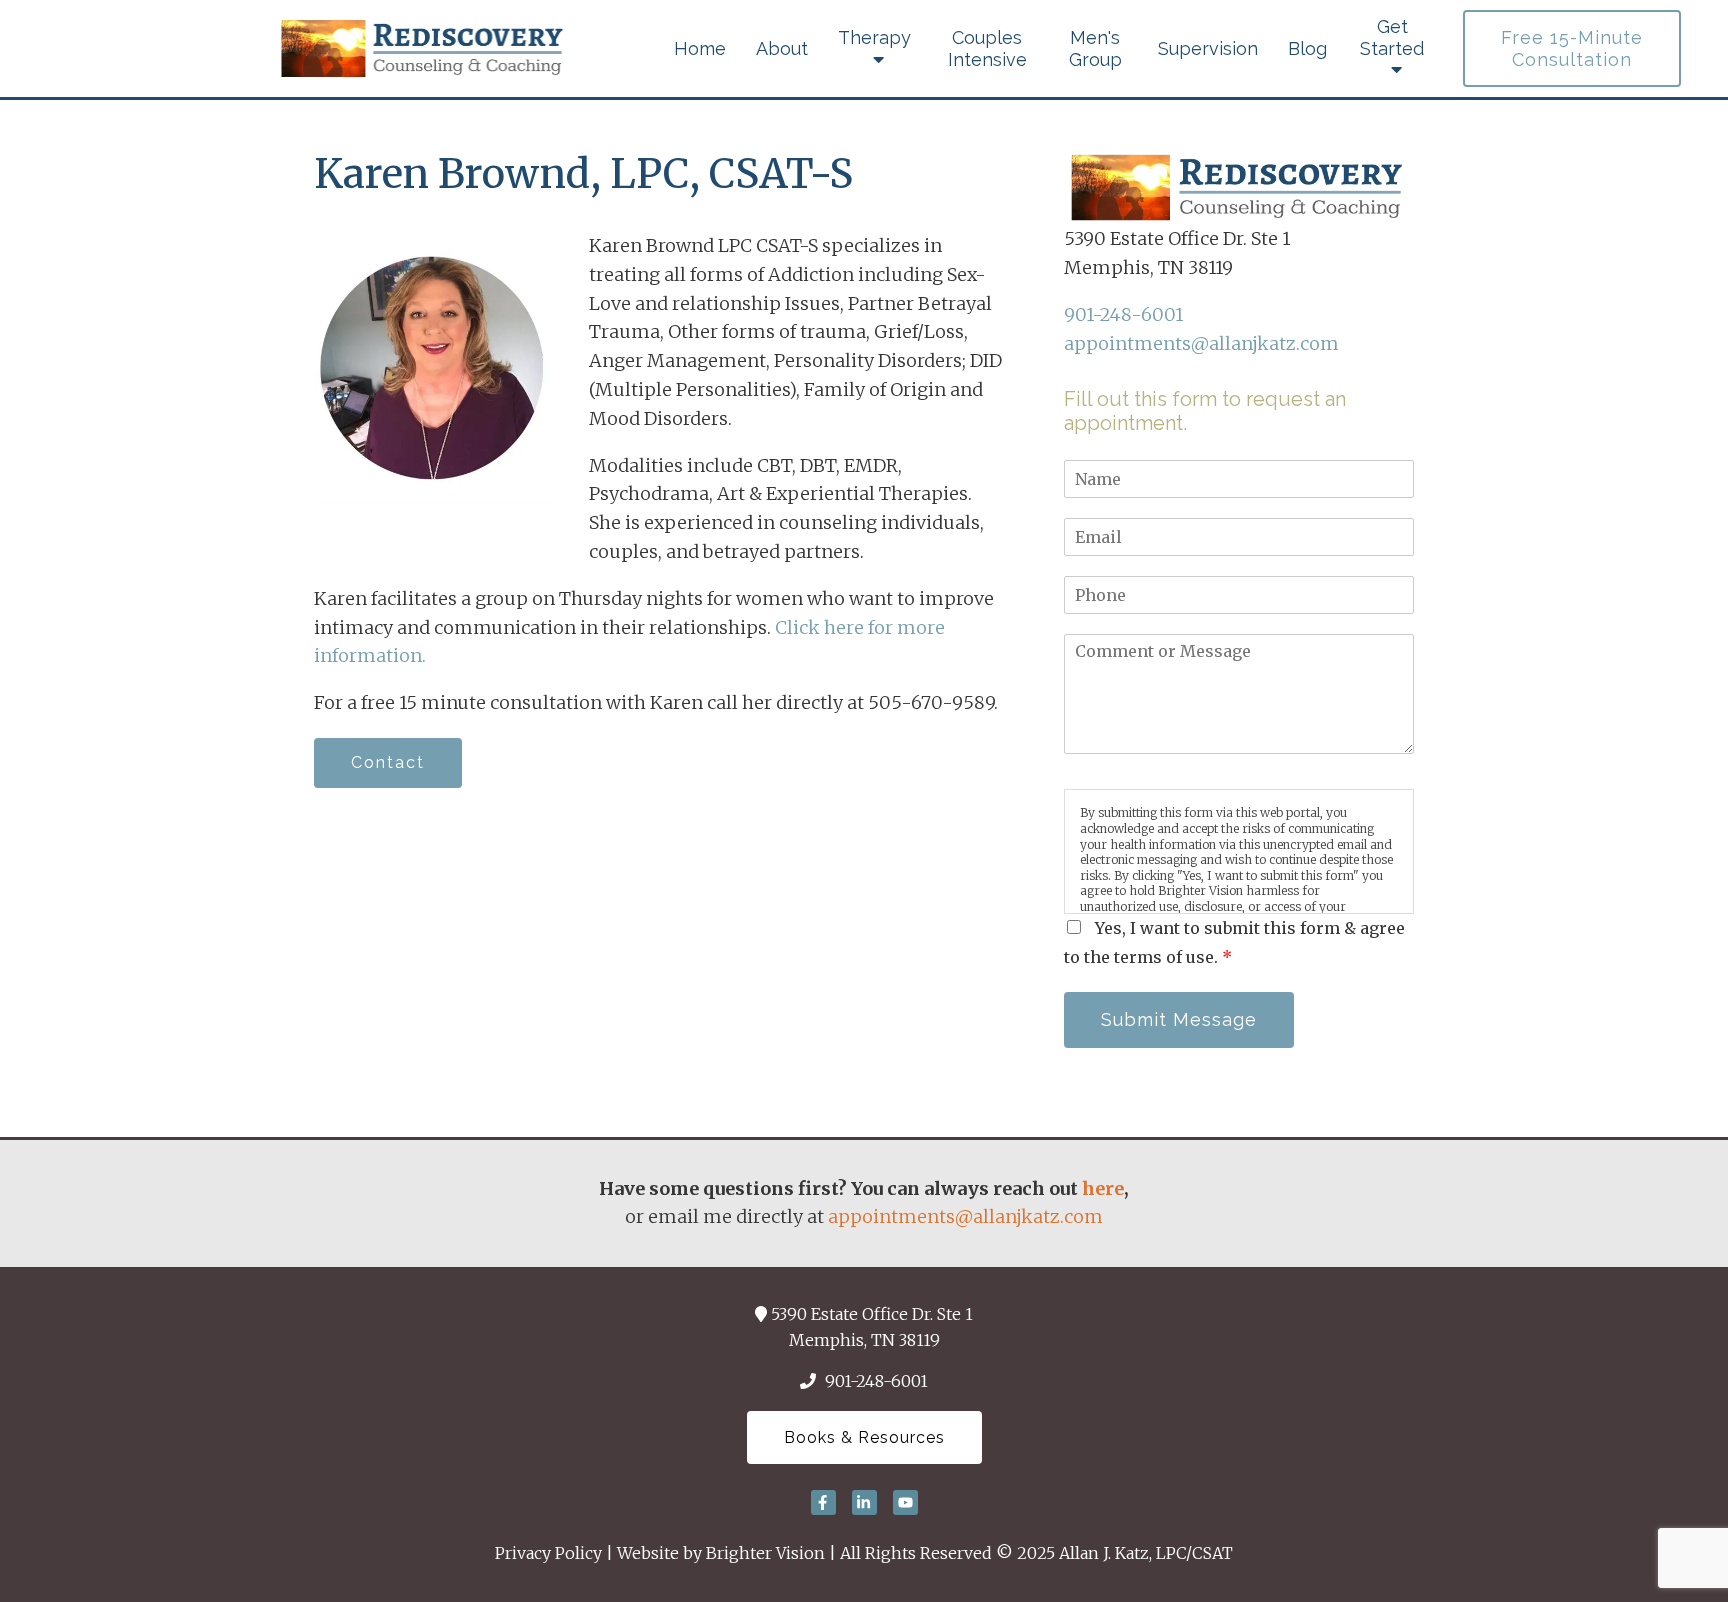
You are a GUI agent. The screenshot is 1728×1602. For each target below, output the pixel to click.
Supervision (1208, 48)
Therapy (874, 37)
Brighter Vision (765, 1553)
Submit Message (1179, 1019)
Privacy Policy (548, 1553)
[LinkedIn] (864, 1502)
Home (700, 48)
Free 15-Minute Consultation (1572, 48)
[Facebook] (823, 1502)
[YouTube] (905, 1502)
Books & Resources (864, 1437)
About (782, 48)
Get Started (1392, 37)
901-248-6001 (1123, 314)
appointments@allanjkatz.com (1201, 343)
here (1103, 1188)
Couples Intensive (987, 48)
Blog (1307, 48)
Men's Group (1095, 48)
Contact (388, 762)
